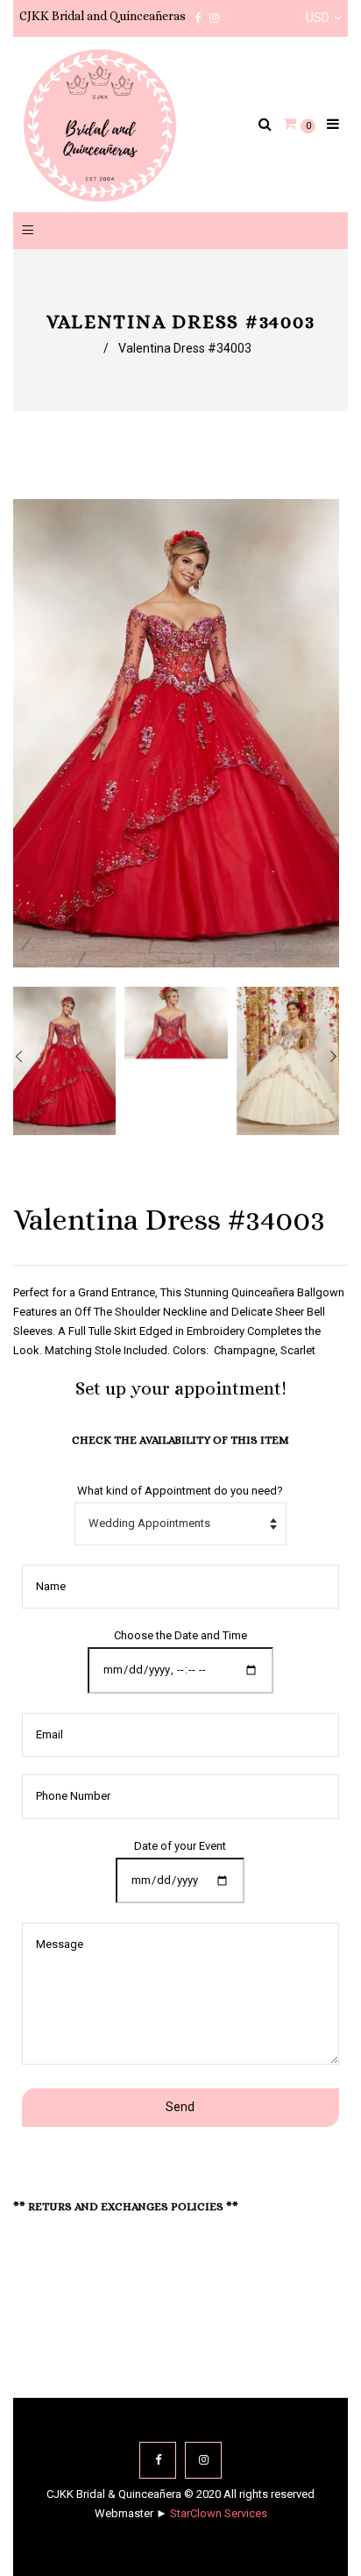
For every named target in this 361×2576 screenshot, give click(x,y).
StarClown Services (219, 2513)
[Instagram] (203, 2460)
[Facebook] (158, 2460)
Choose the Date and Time (180, 1635)
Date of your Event (180, 1846)
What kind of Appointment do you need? (180, 1491)
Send (180, 2107)
